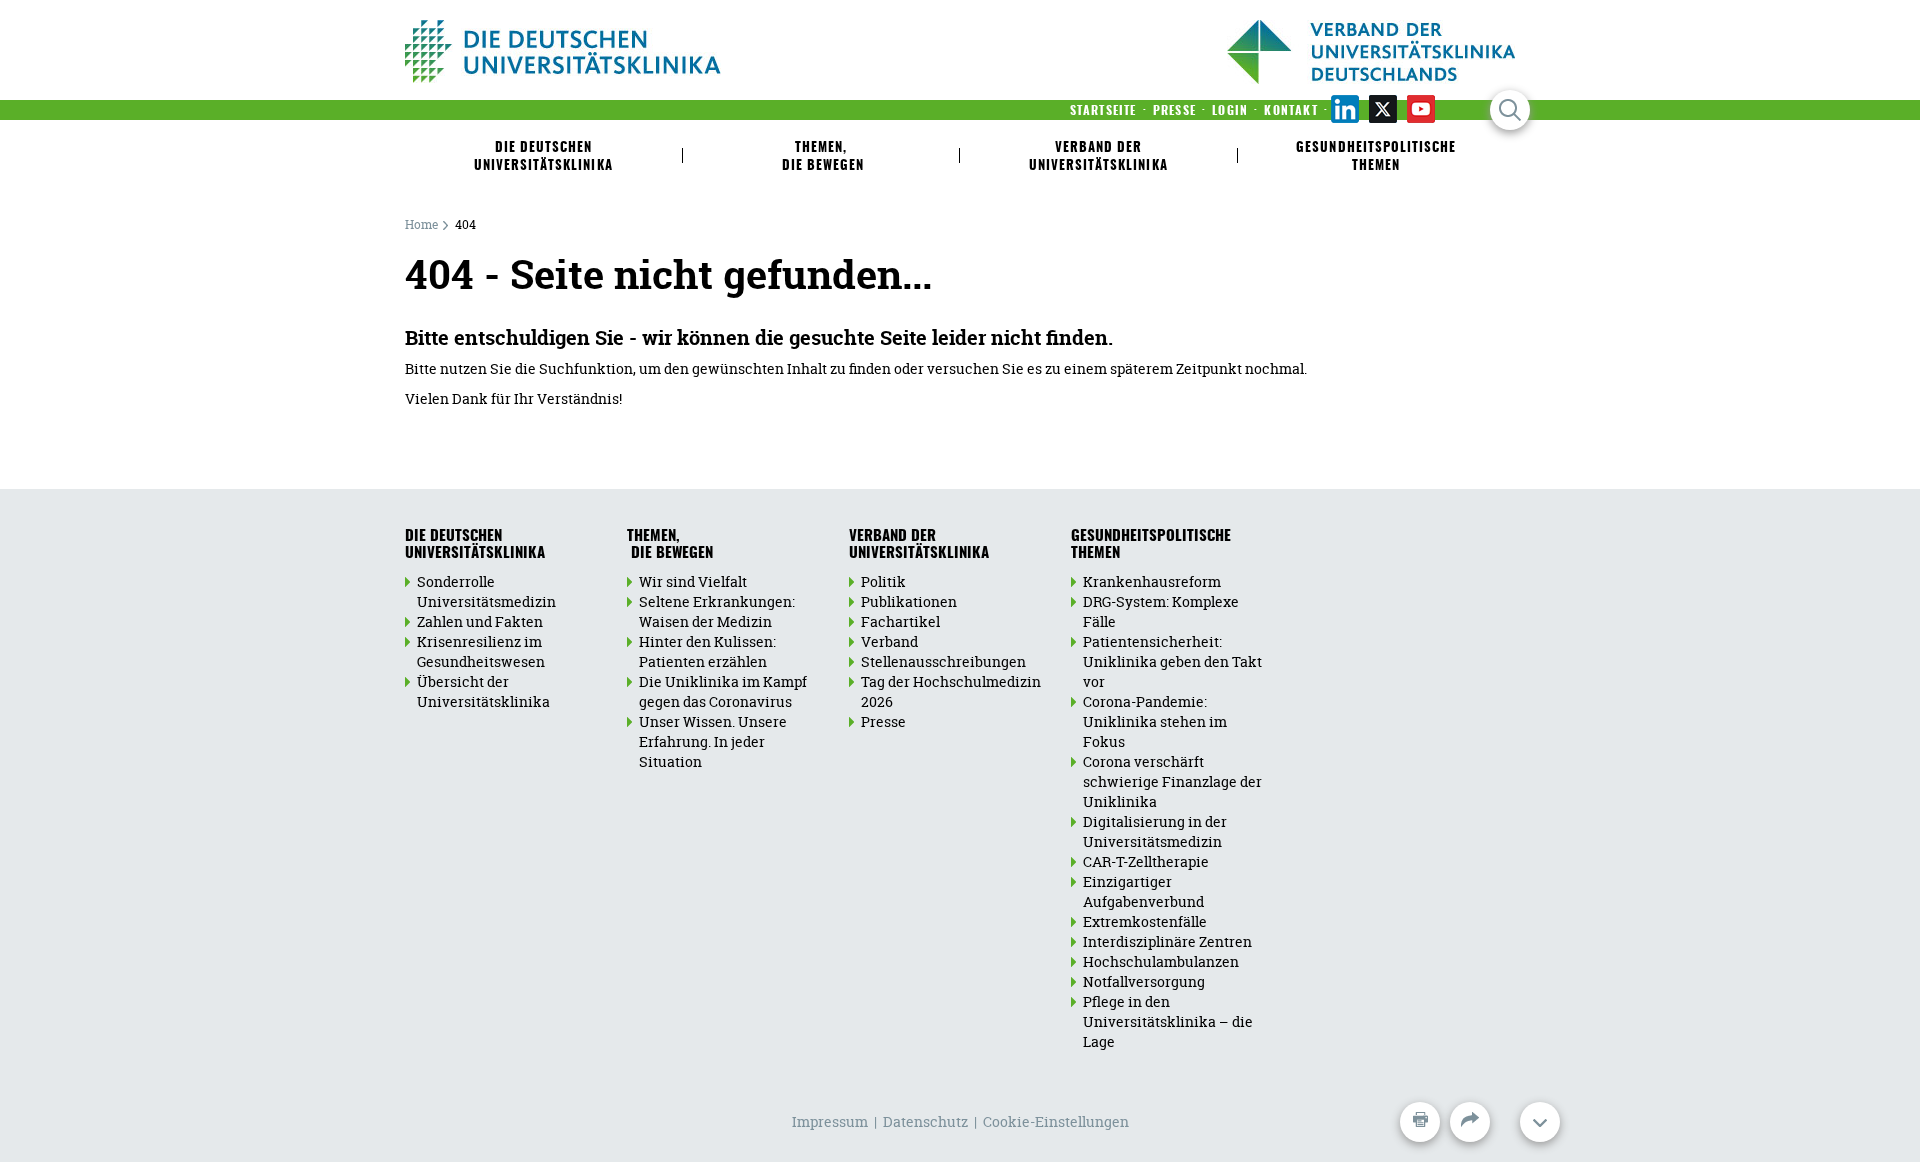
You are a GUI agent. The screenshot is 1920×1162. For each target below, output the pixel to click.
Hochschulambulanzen (1161, 961)
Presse (883, 721)
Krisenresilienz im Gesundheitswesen (481, 651)
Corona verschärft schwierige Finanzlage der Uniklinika (1172, 781)
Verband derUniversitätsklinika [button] (1098, 157)
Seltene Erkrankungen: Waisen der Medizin (717, 611)
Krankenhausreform (1152, 581)
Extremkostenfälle (1145, 921)
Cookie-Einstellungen (1056, 1121)
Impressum (830, 1121)
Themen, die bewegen (670, 545)
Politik (883, 581)
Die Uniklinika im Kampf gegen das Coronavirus (723, 691)
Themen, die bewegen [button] (821, 157)
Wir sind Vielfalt (693, 581)
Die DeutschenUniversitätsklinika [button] (543, 157)
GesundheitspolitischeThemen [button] (1376, 157)
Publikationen (909, 601)
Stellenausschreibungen (943, 661)
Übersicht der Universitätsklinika (483, 691)
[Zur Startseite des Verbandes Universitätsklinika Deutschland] (627, 51)
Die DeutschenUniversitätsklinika (475, 545)
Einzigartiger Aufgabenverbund (1143, 891)
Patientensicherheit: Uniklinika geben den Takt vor (1172, 661)
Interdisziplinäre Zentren (1167, 941)
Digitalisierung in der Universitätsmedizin (1155, 831)
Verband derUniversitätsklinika (919, 545)
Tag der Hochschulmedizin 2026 (951, 691)
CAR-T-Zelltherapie (1146, 861)
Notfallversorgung (1144, 981)
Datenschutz (925, 1121)
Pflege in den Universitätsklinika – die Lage (1168, 1021)
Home (421, 224)
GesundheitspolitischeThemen (1151, 545)
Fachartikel (900, 621)
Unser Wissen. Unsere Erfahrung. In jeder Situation (713, 741)
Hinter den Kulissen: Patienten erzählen (707, 651)
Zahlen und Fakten (480, 621)
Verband (889, 641)
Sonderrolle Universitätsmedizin (486, 591)
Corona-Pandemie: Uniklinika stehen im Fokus (1155, 721)
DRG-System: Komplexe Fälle (1161, 611)
